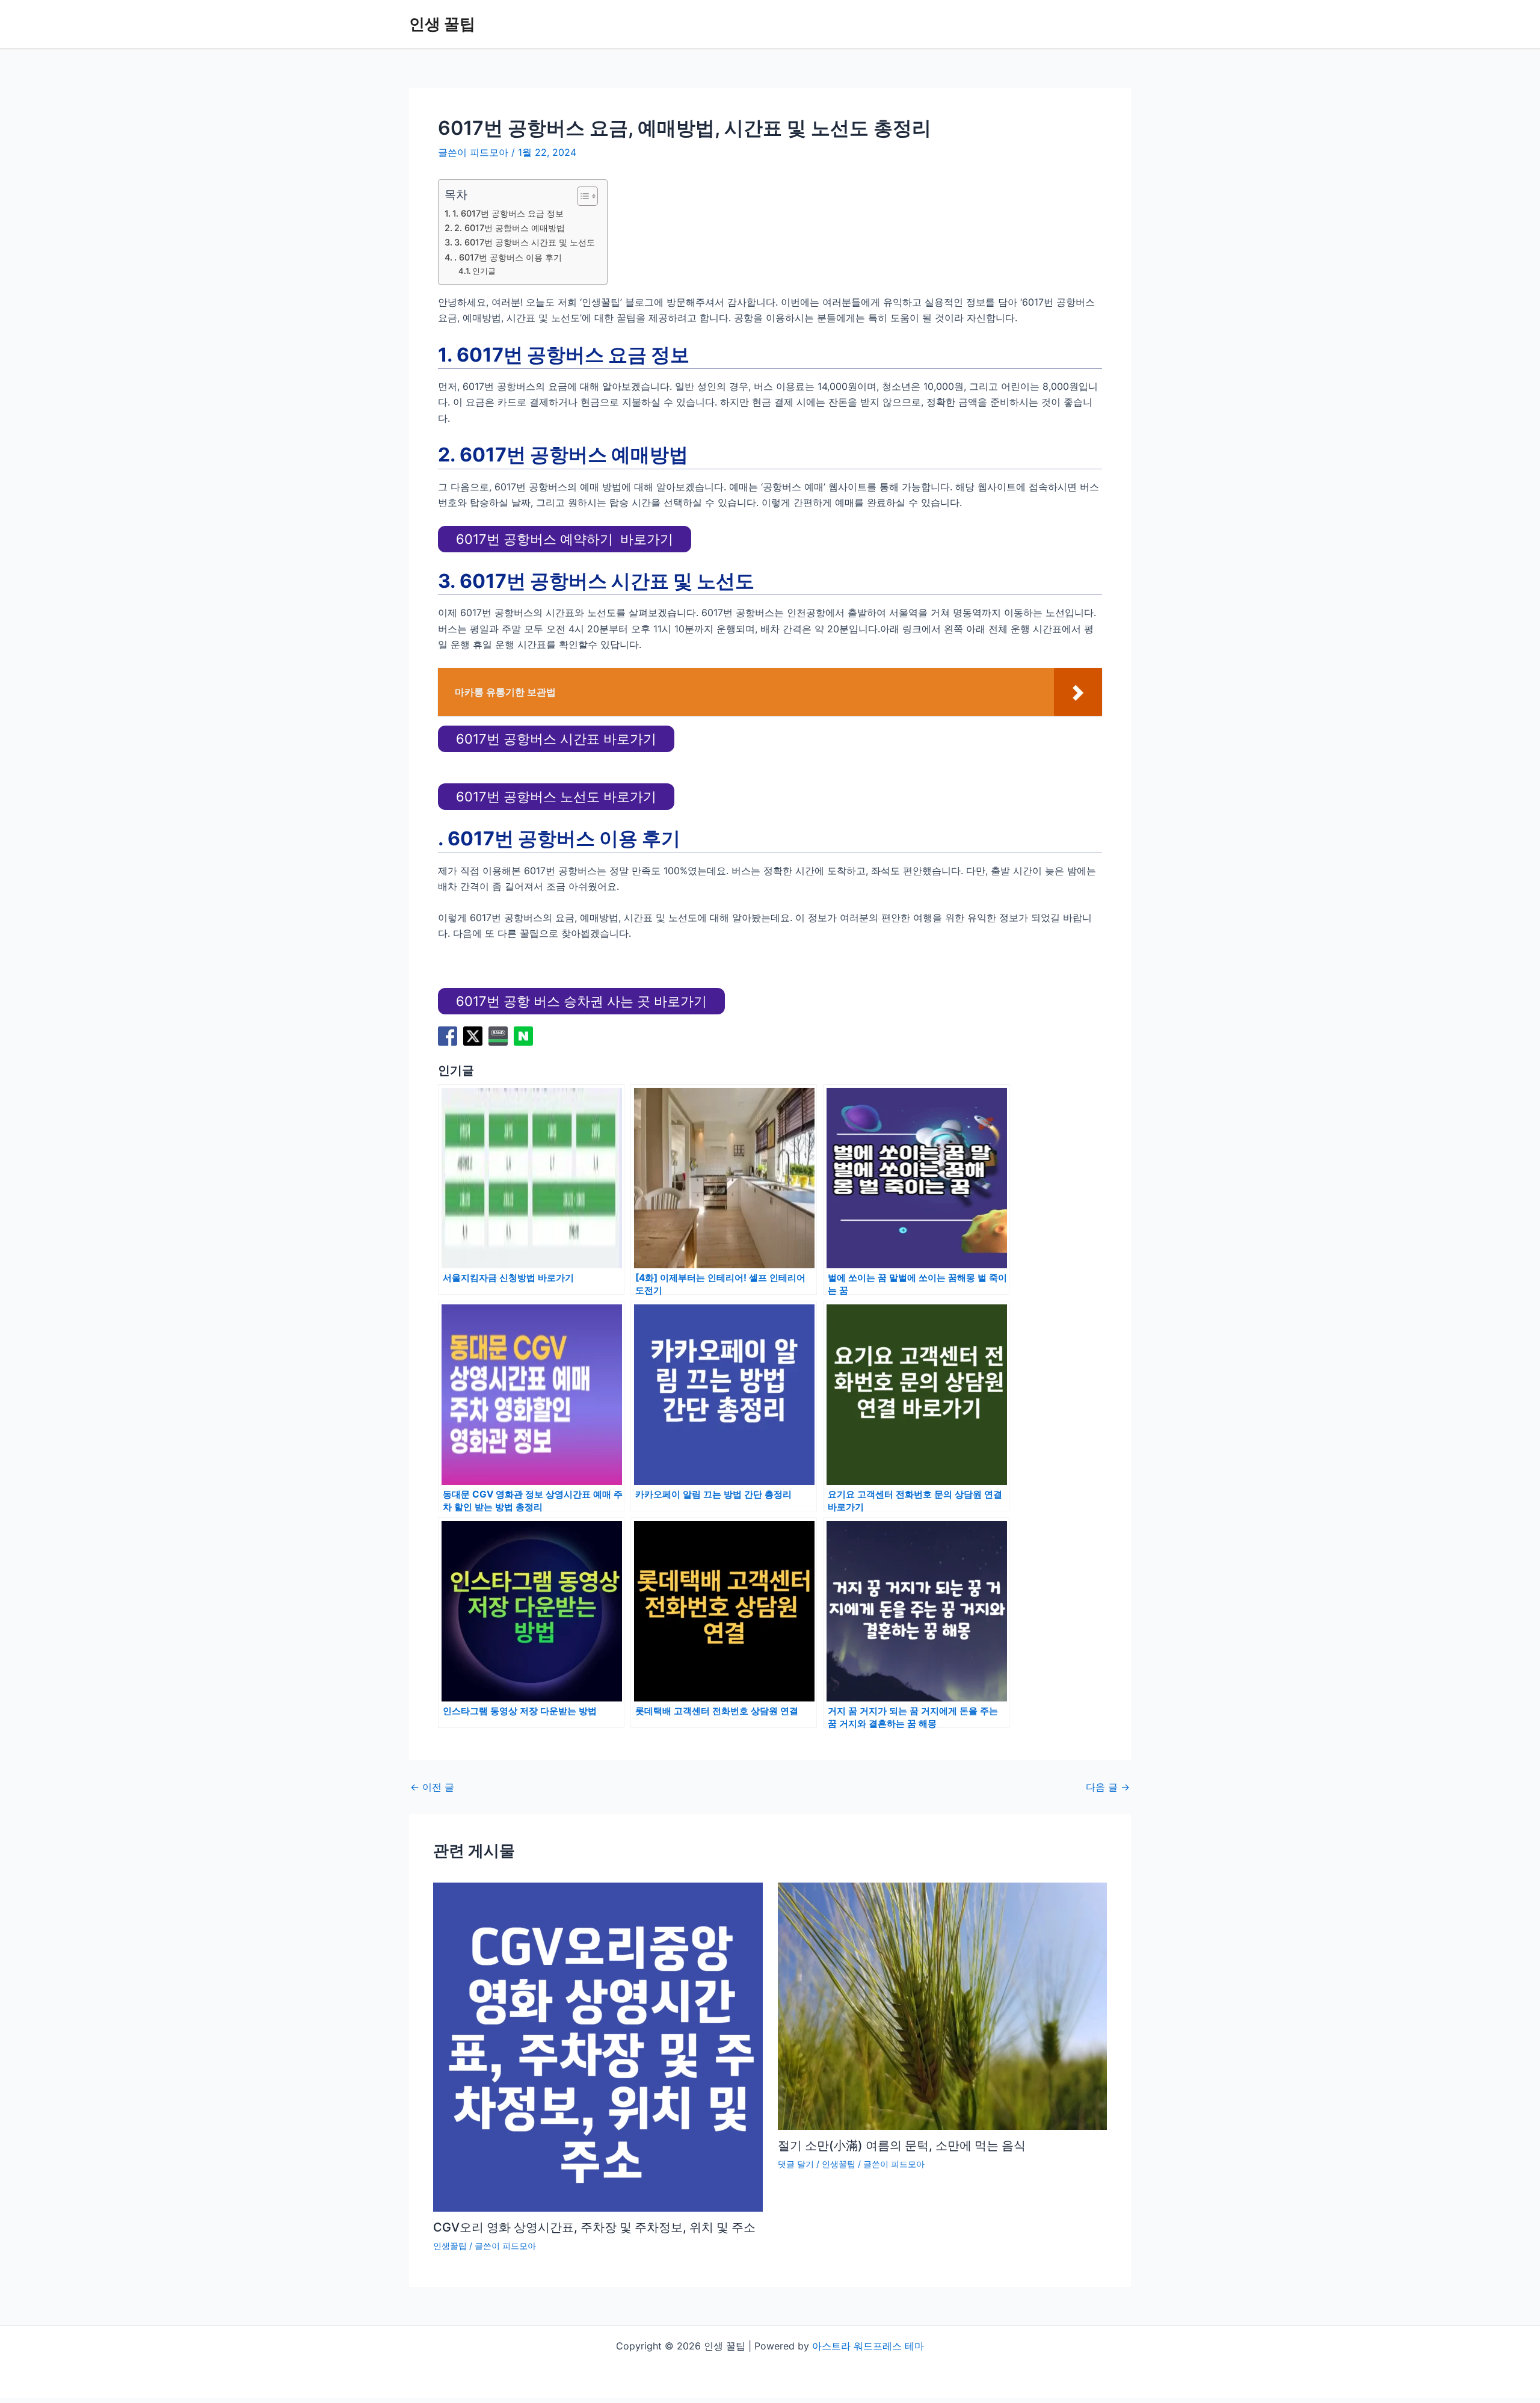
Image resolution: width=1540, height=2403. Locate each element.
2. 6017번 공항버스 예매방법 (510, 228)
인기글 (484, 271)
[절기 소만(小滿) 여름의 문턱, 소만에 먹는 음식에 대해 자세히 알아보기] (943, 2005)
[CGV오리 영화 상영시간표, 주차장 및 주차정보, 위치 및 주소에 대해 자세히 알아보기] (598, 2046)
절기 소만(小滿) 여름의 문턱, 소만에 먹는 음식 (902, 2145)
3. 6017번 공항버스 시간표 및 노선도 (525, 242)
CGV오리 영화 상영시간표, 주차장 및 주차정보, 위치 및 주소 (594, 2227)
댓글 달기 (796, 2164)
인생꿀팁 (450, 2246)
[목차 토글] (581, 196)
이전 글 (432, 1787)
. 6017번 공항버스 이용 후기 (508, 257)
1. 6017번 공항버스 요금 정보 (508, 213)
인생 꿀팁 (442, 24)
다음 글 (1108, 1787)
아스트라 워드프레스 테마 (868, 2346)
